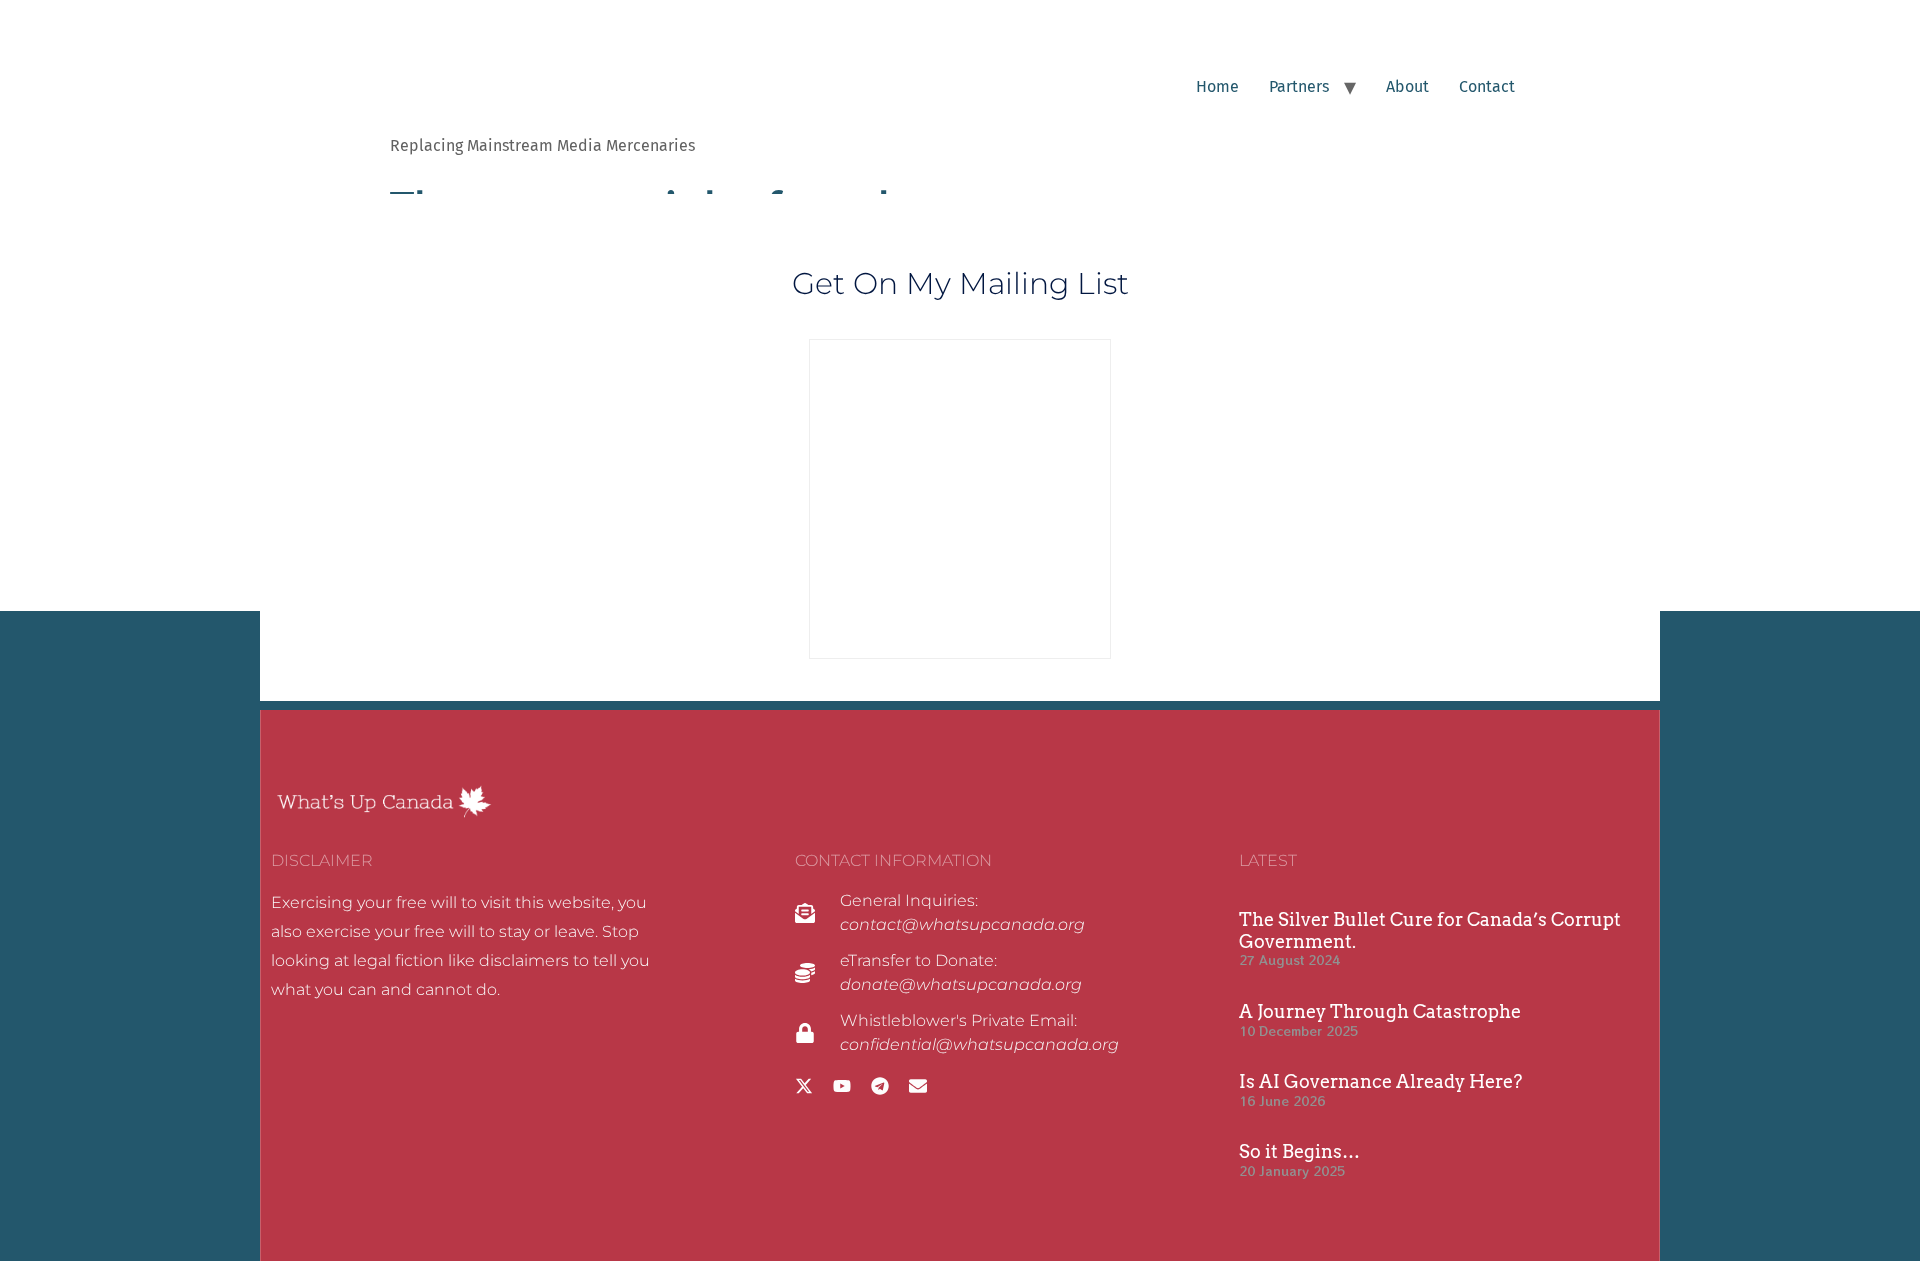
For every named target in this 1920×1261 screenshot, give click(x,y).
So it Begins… (1299, 1151)
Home (1217, 86)
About (1407, 86)
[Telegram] (880, 1086)
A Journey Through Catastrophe (1380, 1011)
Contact (1487, 86)
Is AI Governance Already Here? (1380, 1081)
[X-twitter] (804, 1086)
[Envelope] (918, 1086)
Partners (1299, 86)
